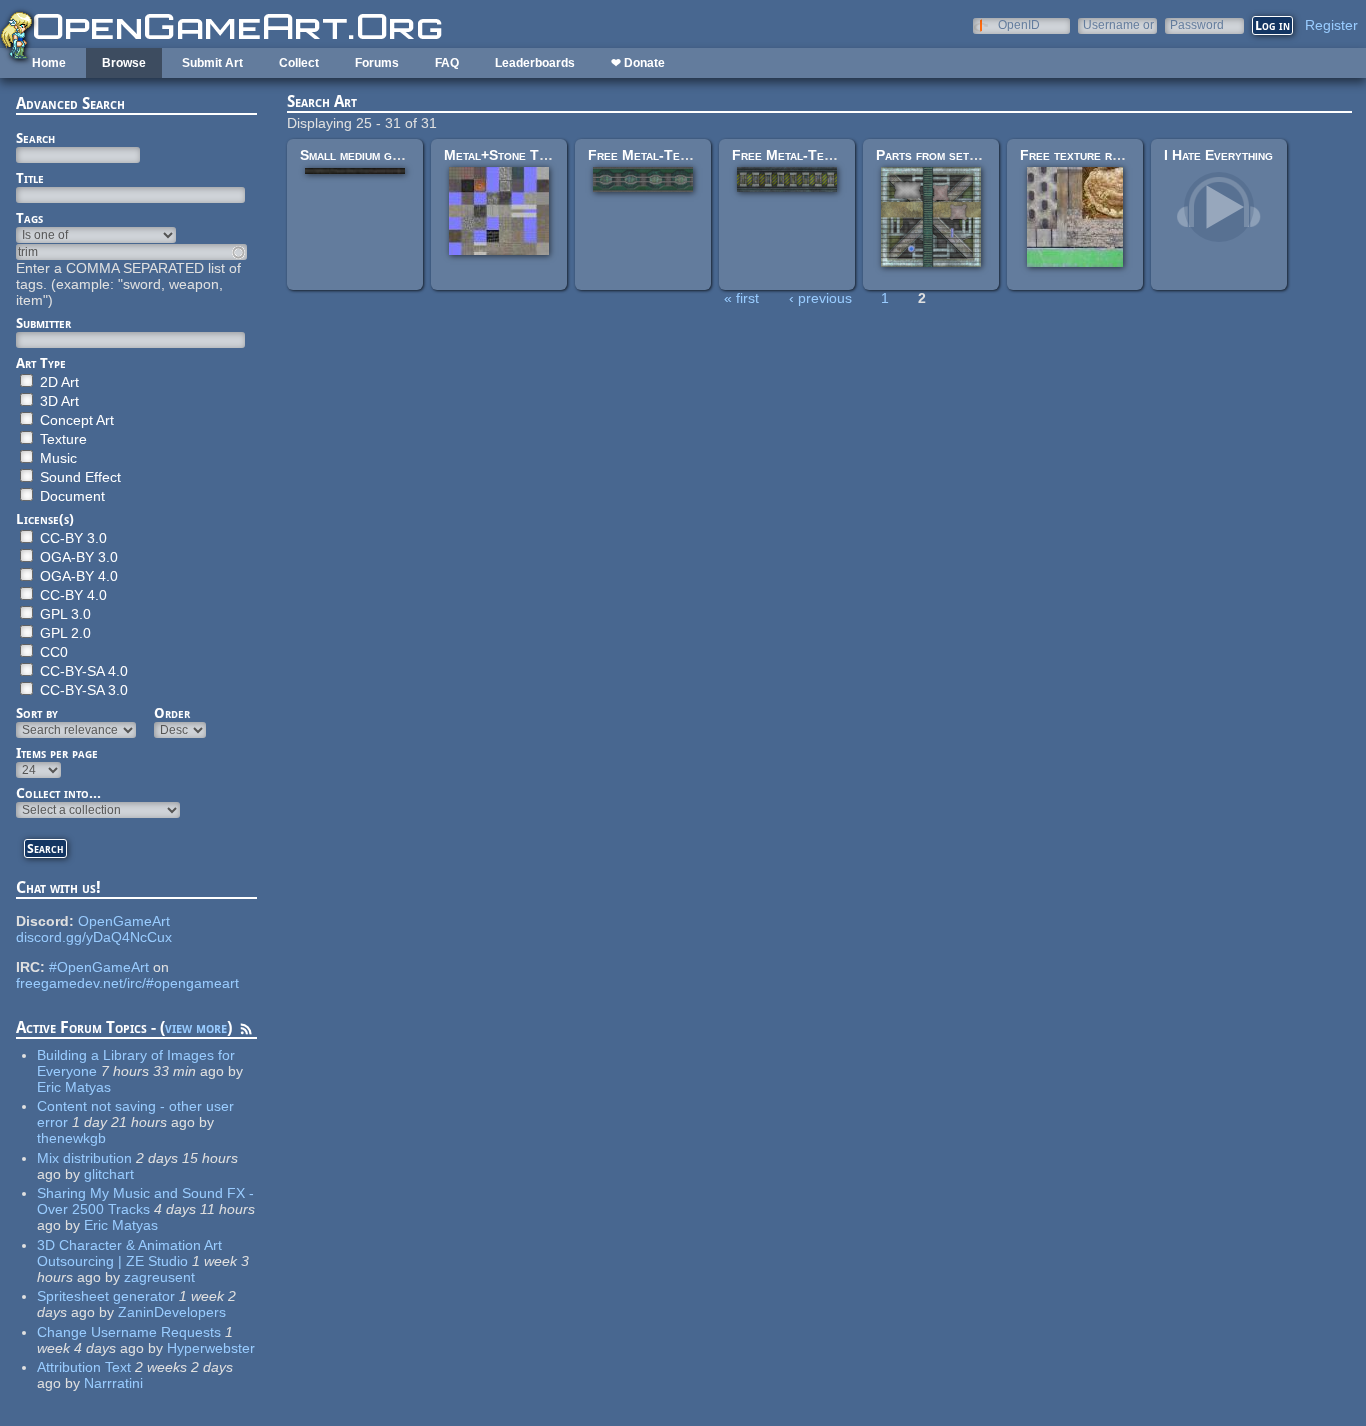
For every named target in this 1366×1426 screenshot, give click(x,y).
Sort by (37, 713)
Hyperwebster (211, 1348)
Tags (29, 218)
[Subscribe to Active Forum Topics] (246, 1032)
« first (741, 298)
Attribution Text (84, 1367)
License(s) (45, 519)
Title (30, 178)
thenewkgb (71, 1138)
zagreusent (159, 1277)
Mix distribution (84, 1158)
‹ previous (820, 298)
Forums (377, 63)
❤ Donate (638, 63)
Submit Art (212, 63)
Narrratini (113, 1383)
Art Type (41, 363)
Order (172, 713)
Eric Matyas (74, 1087)
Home (49, 63)
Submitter (43, 323)
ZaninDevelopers (172, 1312)
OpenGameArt (124, 921)
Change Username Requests (129, 1332)
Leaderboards (535, 63)
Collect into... (58, 793)
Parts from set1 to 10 (945, 155)
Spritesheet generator (106, 1296)
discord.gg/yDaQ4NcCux (94, 937)
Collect (299, 63)
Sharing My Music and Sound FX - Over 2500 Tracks (145, 1201)
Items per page (57, 753)
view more (196, 1027)
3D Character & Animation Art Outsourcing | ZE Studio (129, 1253)
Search (35, 138)
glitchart (109, 1174)
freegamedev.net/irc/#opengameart (127, 983)
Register (1331, 25)
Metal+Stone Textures (515, 155)
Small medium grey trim (370, 155)
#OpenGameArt (99, 967)
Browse (124, 63)
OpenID (1019, 24)
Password (1197, 24)
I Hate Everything (1218, 155)
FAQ (447, 63)
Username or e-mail (1118, 24)
